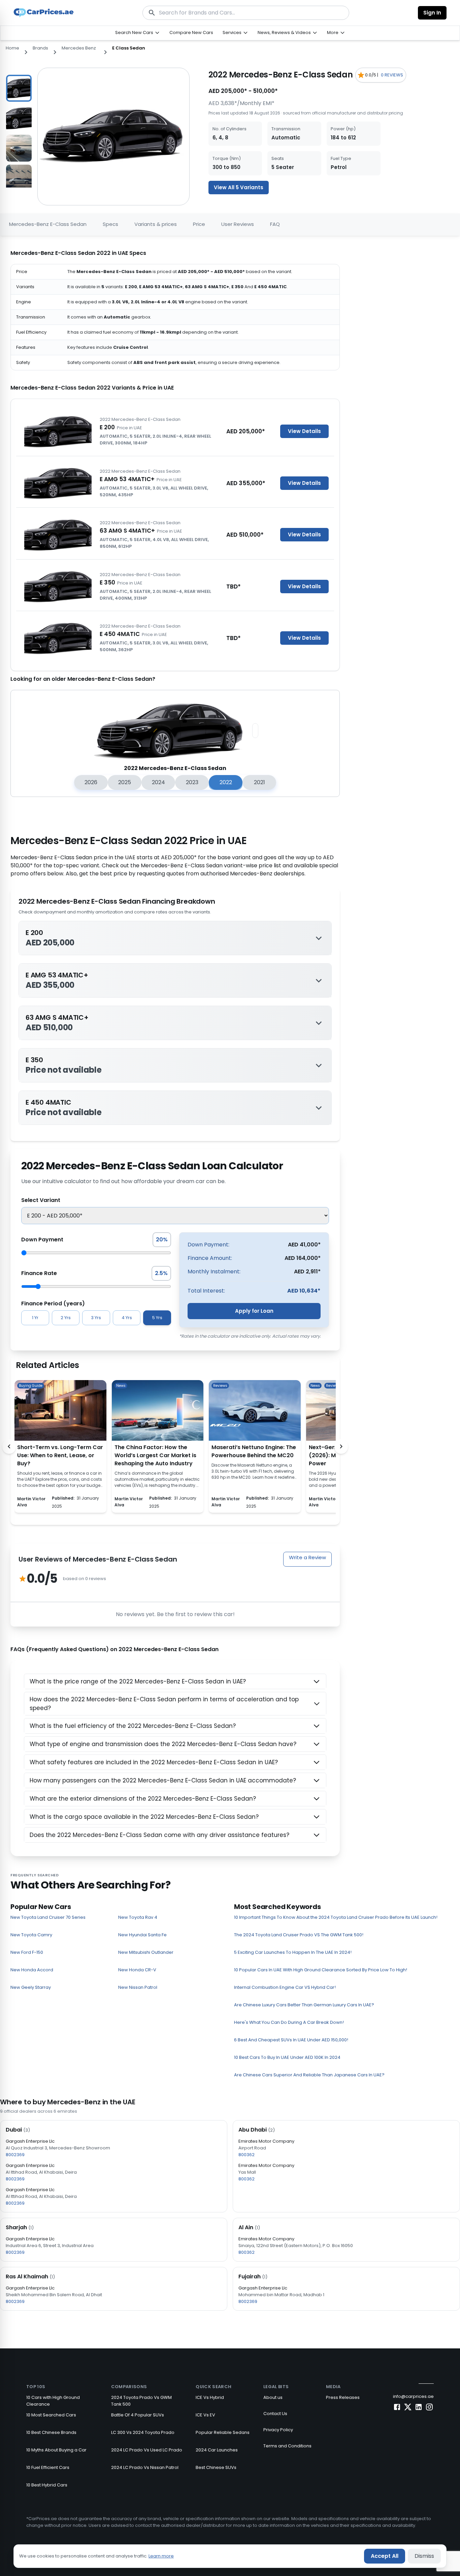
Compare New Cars (191, 32)
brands (40, 48)
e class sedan (129, 48)
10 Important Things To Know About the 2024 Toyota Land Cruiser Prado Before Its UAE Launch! (336, 1917)
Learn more (161, 2556)
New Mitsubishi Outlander (146, 1952)
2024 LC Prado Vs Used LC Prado (147, 2450)
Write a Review (307, 1557)
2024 (158, 782)
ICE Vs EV (205, 2415)
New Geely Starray (31, 1987)
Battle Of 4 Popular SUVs (138, 2415)
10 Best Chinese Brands (51, 2432)
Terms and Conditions (287, 2446)
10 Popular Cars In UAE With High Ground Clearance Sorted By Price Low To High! (321, 1970)
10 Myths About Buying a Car (56, 2450)
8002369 (15, 2155)
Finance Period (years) (53, 1303)
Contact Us (275, 2414)
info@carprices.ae (413, 2396)
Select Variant (41, 1200)
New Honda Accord (32, 1970)
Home (12, 48)
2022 (226, 782)
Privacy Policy (278, 2430)
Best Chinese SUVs (216, 2467)
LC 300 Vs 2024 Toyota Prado (143, 2432)
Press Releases (343, 2397)
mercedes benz (79, 48)
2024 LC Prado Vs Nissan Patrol (145, 2467)
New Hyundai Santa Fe (142, 1935)
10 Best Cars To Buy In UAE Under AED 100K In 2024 (287, 2057)
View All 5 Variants (239, 187)
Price (199, 224)
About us (273, 2397)
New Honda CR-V (137, 1970)
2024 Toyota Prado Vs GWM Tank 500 (141, 2401)
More (333, 32)
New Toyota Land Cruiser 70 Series (48, 1917)
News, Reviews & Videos (284, 32)
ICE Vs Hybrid (210, 2397)
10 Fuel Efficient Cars (48, 2467)
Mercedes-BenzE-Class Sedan (48, 224)
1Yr (35, 1318)
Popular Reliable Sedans (223, 2432)
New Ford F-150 (27, 1952)
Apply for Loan (254, 1311)
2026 (91, 782)
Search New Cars (134, 32)
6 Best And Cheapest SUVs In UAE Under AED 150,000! (291, 2040)
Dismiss (424, 2556)
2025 (125, 782)
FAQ (275, 224)
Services (232, 32)
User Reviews (238, 224)
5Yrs (157, 1318)
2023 (192, 782)
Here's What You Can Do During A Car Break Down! (289, 2022)
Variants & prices (156, 224)
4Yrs (127, 1318)
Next (37, 128)
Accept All (385, 2556)
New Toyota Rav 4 (138, 1917)
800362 (247, 2155)
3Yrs (96, 1318)
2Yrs (66, 1318)
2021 (259, 782)
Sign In (432, 13)
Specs (110, 224)
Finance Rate (39, 1273)
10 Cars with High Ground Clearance (53, 2401)
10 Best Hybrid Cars (47, 2485)
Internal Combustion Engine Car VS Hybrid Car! (285, 1987)
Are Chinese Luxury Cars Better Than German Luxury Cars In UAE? (304, 2005)
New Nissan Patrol (138, 1987)
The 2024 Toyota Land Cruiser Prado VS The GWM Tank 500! (299, 1935)
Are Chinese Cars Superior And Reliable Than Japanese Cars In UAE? (309, 2075)
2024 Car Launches (217, 2450)
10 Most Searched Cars (51, 2415)
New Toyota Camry (31, 1935)
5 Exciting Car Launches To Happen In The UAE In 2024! (293, 1952)
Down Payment (42, 1240)
